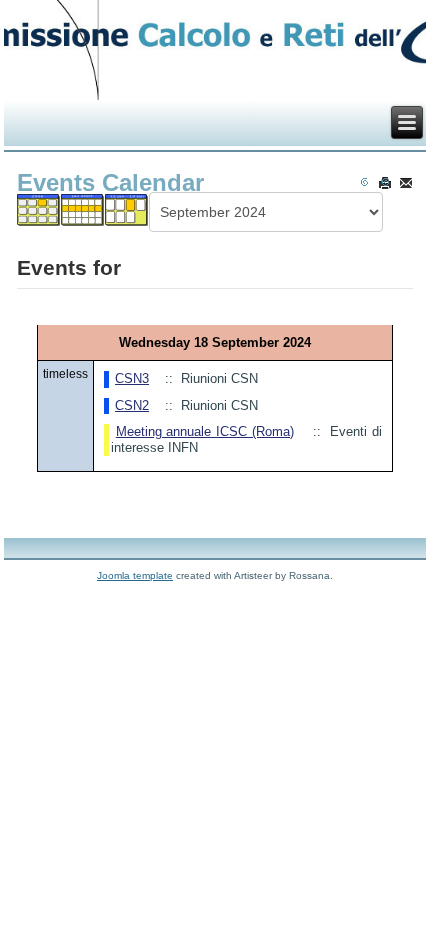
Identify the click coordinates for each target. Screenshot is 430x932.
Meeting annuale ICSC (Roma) (205, 431)
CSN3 (132, 378)
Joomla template (135, 575)
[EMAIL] (406, 182)
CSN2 (132, 405)
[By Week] (83, 215)
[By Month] (39, 215)
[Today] (127, 215)
